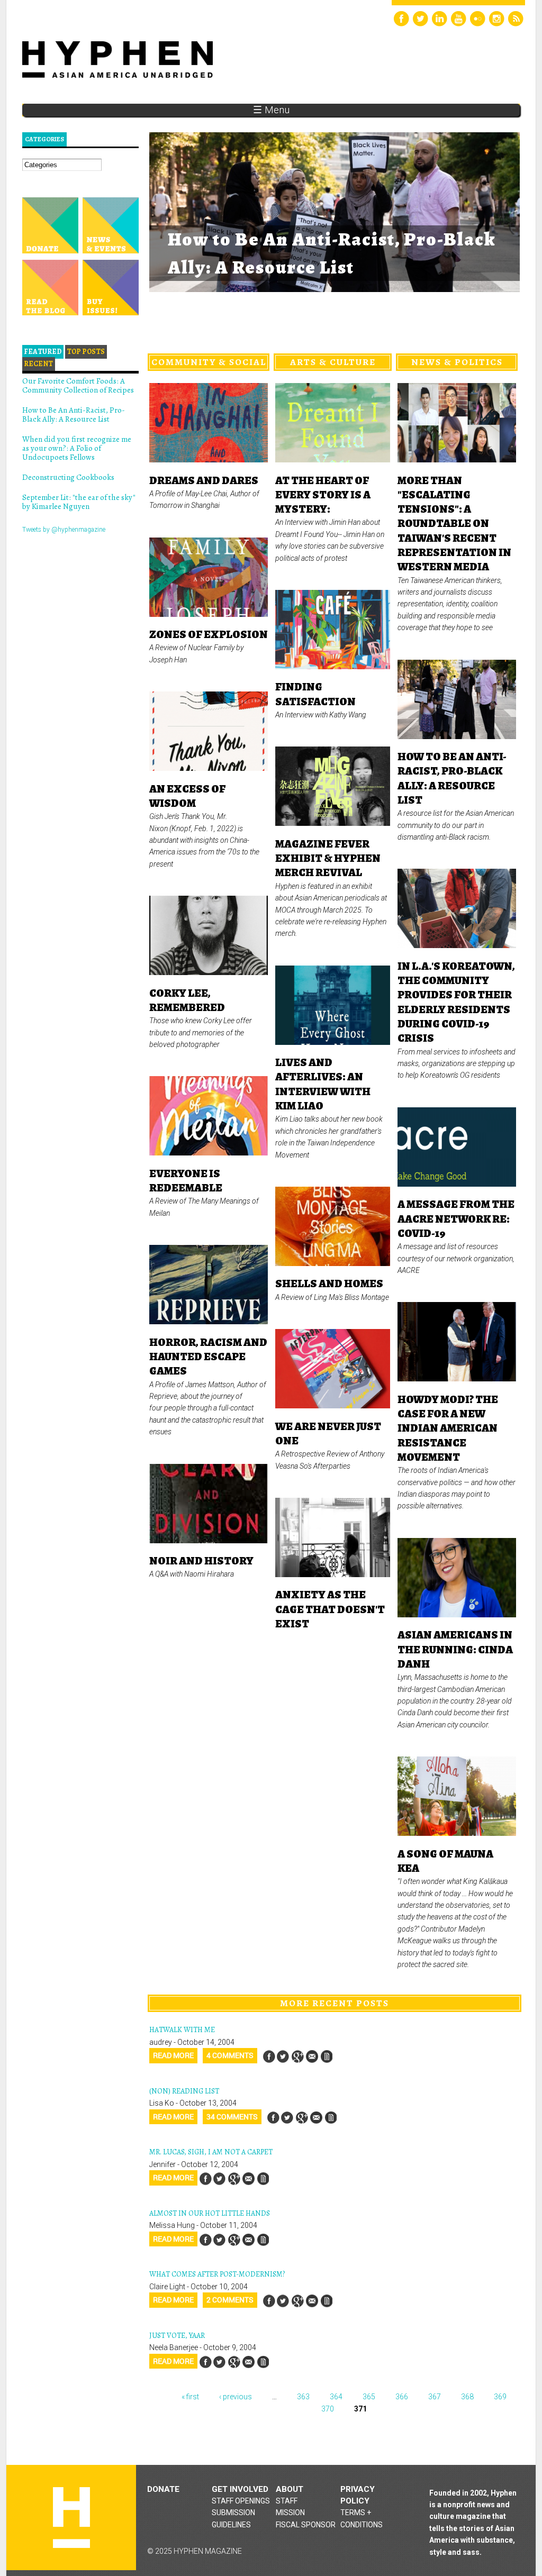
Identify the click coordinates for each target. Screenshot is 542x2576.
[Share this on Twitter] (283, 2056)
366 (402, 2397)
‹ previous (236, 2397)
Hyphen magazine (71, 2518)
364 (336, 2397)
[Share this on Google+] (297, 2056)
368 (467, 2397)
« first (190, 2397)
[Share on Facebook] (269, 2056)
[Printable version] (326, 2056)
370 (328, 2409)
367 (435, 2397)
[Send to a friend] (312, 2056)
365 (369, 2397)
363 (303, 2397)
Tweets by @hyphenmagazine (64, 530)
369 (500, 2397)
